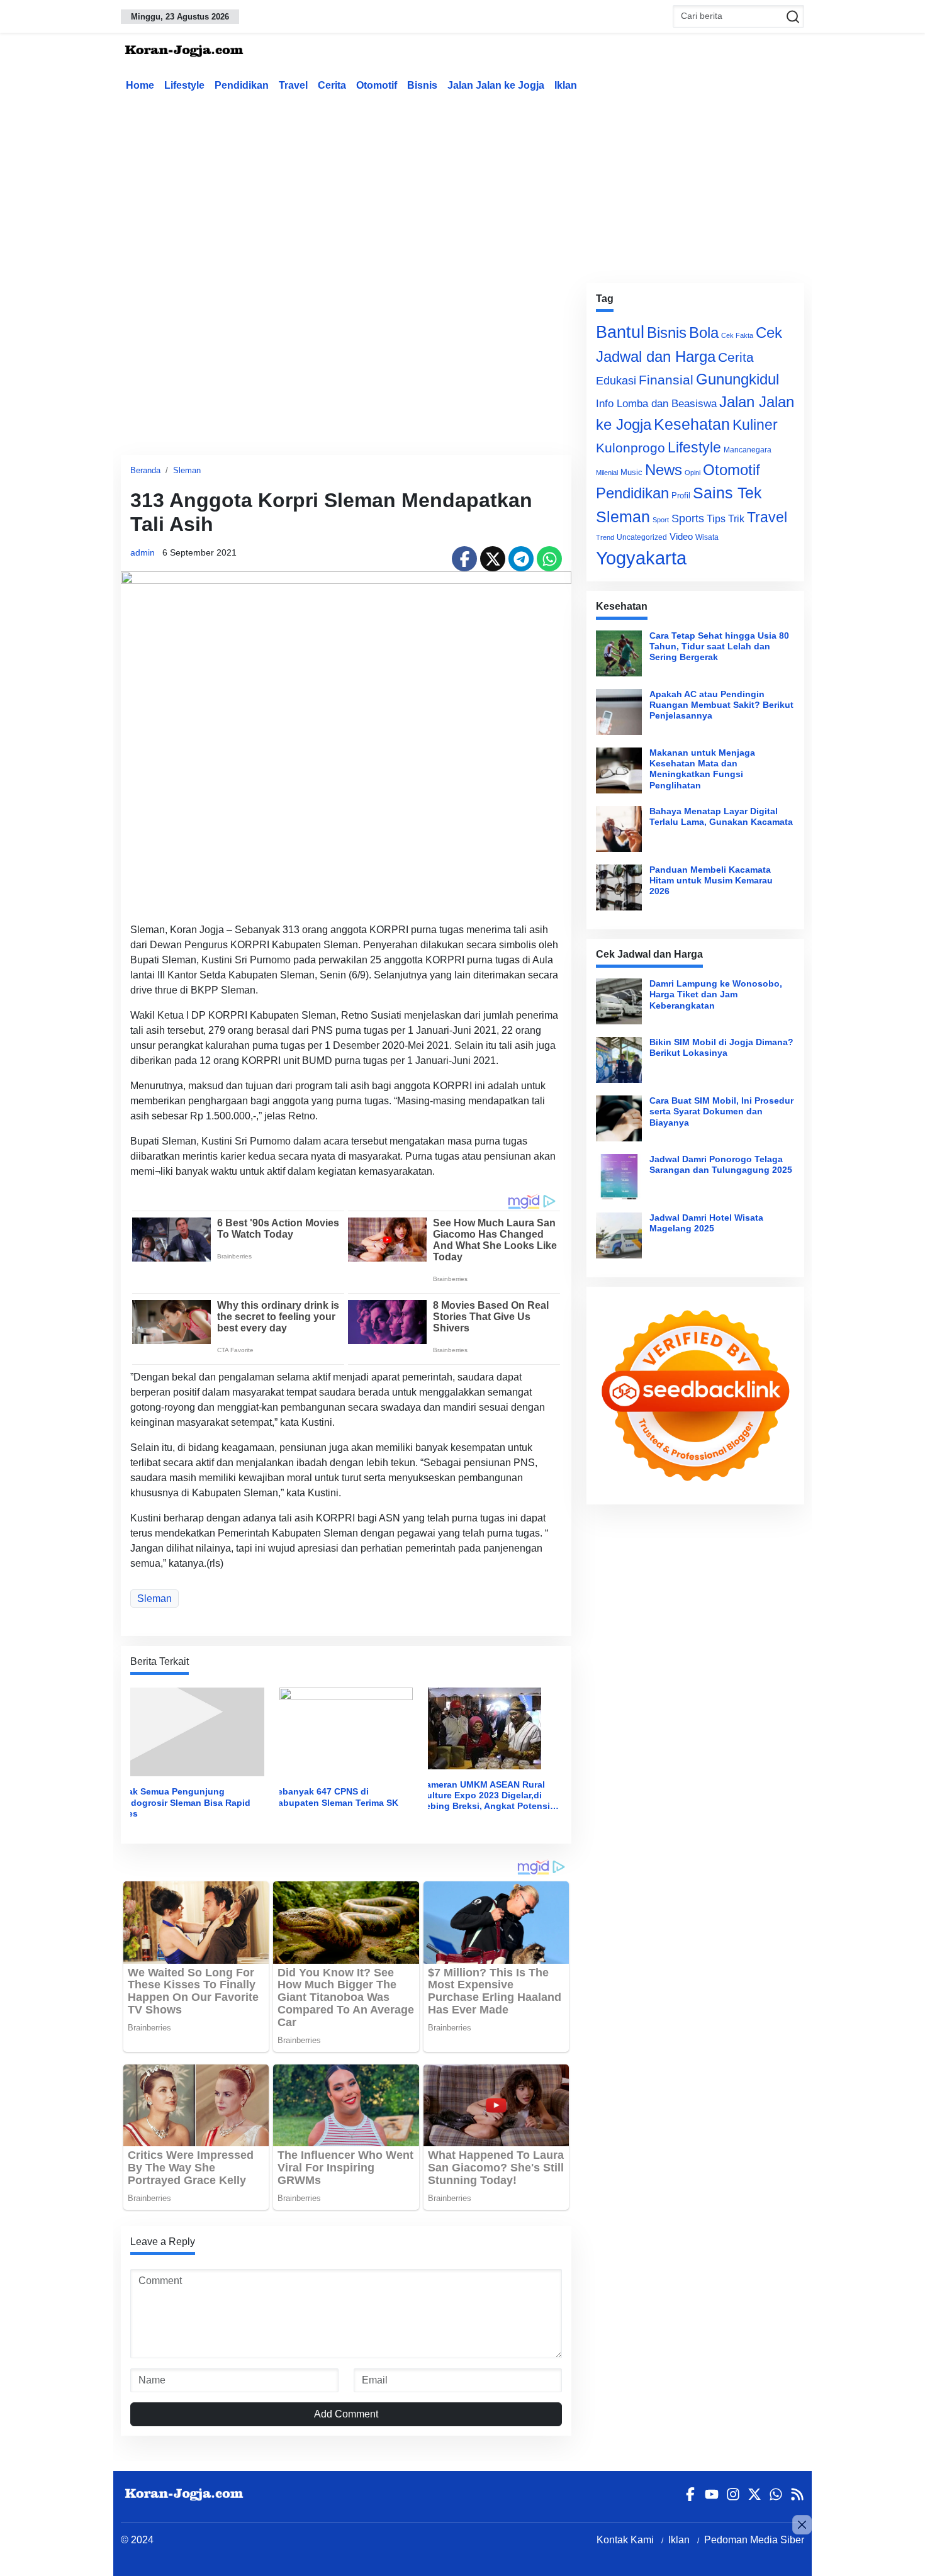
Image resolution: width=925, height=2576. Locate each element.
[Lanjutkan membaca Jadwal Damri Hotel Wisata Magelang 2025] (619, 1235)
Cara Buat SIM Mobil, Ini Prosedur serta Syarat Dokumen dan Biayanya (721, 1112)
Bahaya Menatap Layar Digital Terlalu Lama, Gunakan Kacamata (721, 816)
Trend (605, 537)
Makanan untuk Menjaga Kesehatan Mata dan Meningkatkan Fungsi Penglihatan (702, 769)
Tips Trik (726, 518)
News (664, 470)
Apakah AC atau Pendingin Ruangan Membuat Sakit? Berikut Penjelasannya (721, 705)
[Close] (802, 2525)
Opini (692, 473)
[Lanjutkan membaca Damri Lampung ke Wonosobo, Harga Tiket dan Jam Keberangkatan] (619, 1001)
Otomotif (377, 85)
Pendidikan (242, 85)
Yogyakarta (641, 558)
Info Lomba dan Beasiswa (656, 404)
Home (140, 85)
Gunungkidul (737, 379)
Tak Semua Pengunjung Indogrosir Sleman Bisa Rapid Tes (187, 1802)
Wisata (707, 537)
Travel (293, 85)
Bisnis (422, 85)
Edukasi (616, 381)
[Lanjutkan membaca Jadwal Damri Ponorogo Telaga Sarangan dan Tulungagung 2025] (619, 1177)
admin (143, 552)
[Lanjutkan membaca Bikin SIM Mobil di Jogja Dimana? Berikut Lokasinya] (619, 1060)
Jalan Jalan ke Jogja (496, 85)
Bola (704, 333)
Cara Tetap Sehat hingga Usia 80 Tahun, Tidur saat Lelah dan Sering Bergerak (719, 647)
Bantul (620, 332)
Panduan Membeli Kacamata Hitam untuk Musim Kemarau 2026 (711, 881)
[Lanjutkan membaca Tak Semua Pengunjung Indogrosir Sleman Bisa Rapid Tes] (197, 1731)
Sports (688, 518)
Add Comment (346, 2414)
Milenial (607, 473)
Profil (681, 496)
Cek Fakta (737, 335)
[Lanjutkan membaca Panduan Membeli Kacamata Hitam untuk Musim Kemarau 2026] (619, 888)
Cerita (332, 85)
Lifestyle (184, 85)
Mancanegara (748, 450)
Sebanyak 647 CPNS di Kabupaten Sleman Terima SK (335, 1797)
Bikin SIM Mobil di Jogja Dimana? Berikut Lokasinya (721, 1047)
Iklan (566, 85)
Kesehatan (692, 424)
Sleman (187, 470)
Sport (661, 520)
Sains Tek (727, 493)
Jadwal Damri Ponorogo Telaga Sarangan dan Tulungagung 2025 (721, 1164)
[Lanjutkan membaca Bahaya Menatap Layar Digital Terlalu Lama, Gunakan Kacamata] (619, 829)
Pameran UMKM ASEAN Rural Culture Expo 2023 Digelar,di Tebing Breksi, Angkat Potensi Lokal (485, 1796)
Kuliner (755, 425)
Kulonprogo (631, 448)
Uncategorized (642, 537)
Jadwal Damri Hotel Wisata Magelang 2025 (706, 1223)
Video (681, 536)
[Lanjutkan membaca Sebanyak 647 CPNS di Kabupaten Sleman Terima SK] (346, 1731)
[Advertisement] (462, 185)
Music (631, 472)
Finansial (666, 380)
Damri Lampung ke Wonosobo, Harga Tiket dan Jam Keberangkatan (716, 994)
